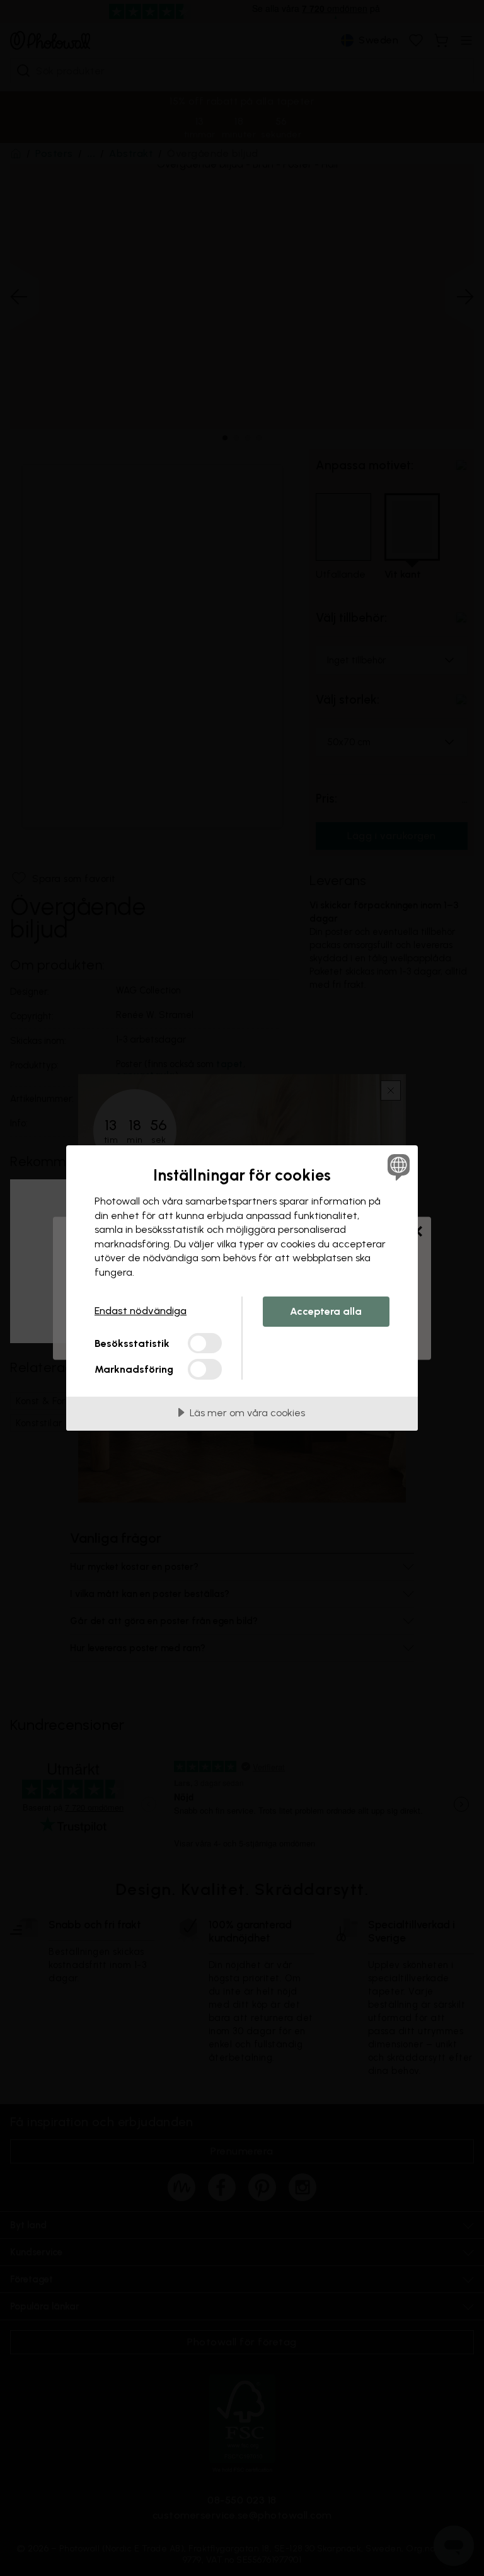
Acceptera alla (326, 1311)
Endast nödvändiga (141, 1311)
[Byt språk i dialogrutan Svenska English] (397, 1167)
